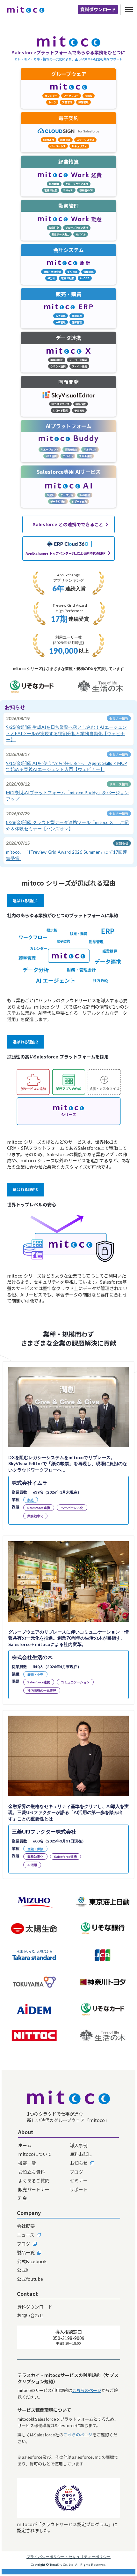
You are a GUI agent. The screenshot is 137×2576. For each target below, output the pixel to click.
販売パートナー (34, 2190)
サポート (79, 2190)
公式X (23, 2270)
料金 (23, 2198)
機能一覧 (27, 2163)
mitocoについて (35, 2154)
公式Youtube (30, 2279)
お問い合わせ (30, 2315)
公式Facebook (32, 2261)
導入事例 (79, 2145)
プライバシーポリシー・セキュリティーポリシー (68, 2557)
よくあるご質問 (34, 2181)
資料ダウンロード (98, 9)
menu (129, 10)
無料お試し (81, 2154)
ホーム (25, 2145)
